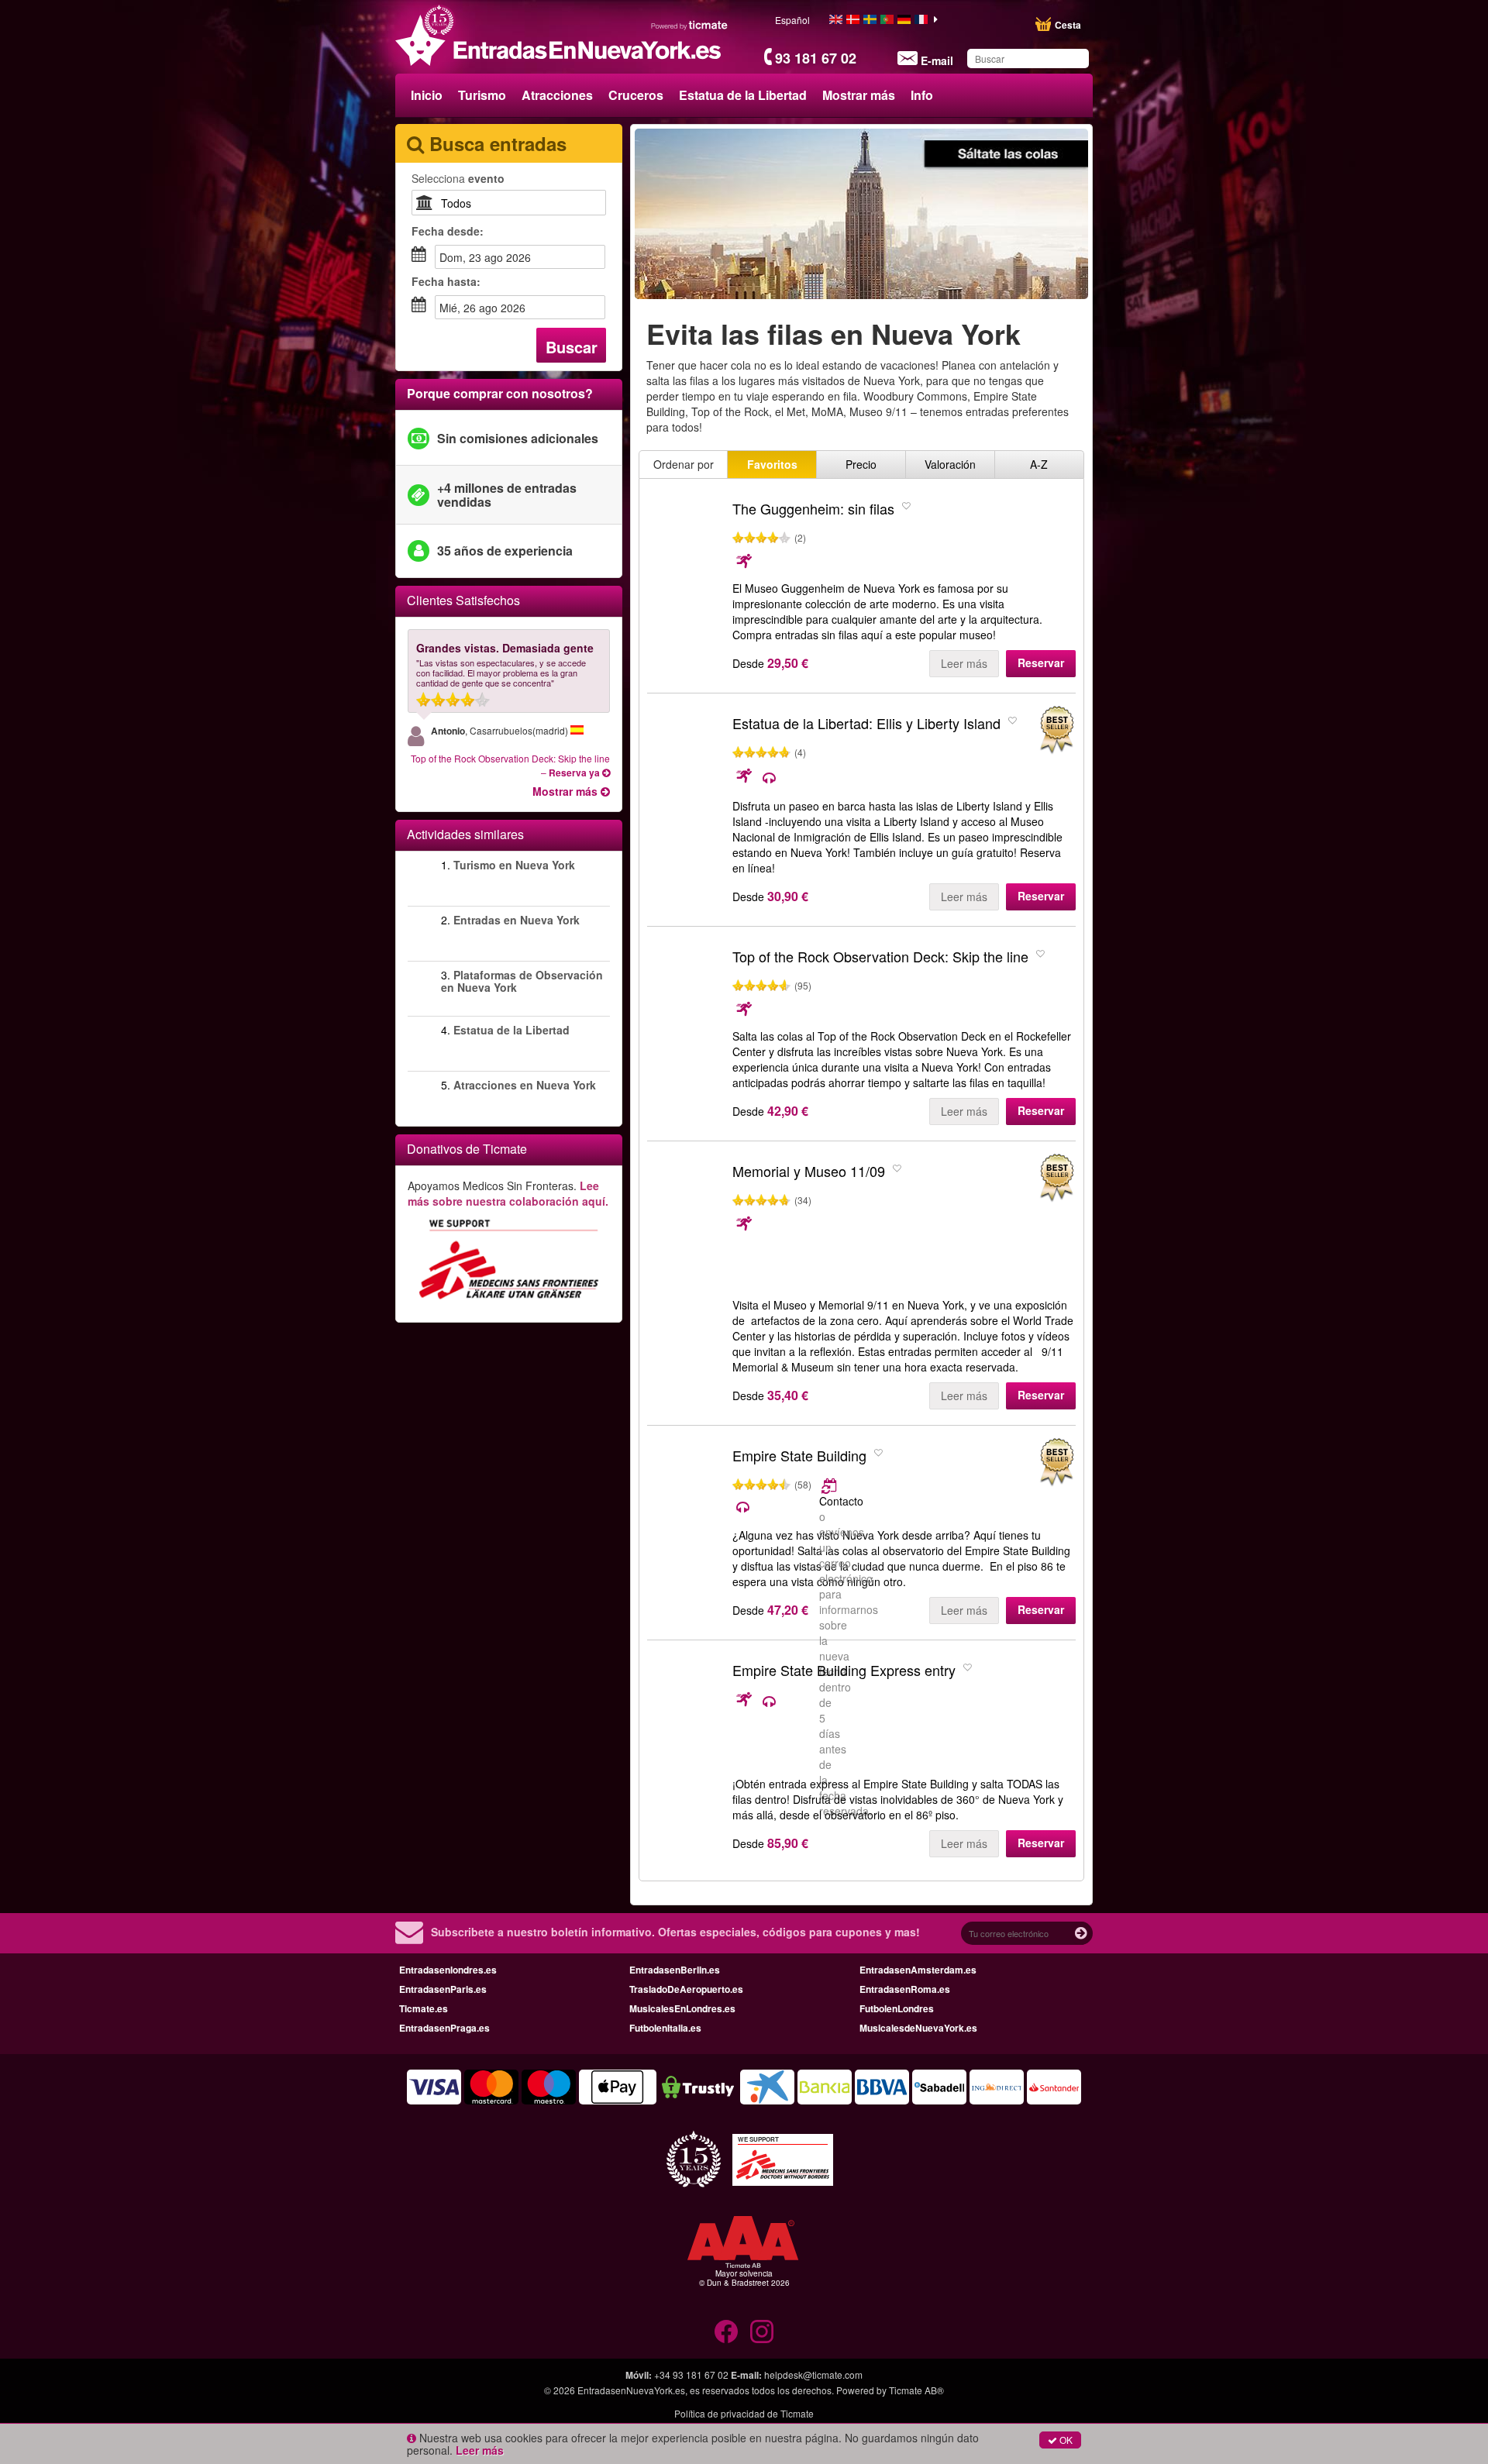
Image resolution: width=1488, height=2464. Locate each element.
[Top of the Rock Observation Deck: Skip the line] (686, 1000)
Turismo (482, 95)
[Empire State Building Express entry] (686, 1714)
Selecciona (458, 178)
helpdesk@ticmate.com (813, 2375)
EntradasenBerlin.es (675, 1970)
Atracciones (557, 95)
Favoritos (772, 464)
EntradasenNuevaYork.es (631, 2390)
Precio (861, 464)
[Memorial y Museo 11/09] (686, 1215)
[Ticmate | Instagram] (762, 2332)
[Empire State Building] (686, 1499)
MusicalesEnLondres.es (682, 2008)
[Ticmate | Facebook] (726, 2332)
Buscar (572, 347)
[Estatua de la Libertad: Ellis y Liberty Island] (686, 767)
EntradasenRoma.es (905, 1989)
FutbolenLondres (897, 2008)
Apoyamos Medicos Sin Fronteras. (508, 1193)
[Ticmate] (690, 25)
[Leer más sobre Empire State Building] (830, 1485)
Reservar (1041, 662)
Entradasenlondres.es (448, 1970)
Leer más (964, 663)
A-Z (1039, 464)
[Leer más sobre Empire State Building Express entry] (757, 1701)
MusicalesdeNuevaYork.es (918, 2028)
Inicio (427, 95)
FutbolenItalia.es (665, 2028)
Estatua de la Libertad (743, 95)
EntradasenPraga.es (444, 2028)
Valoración (950, 464)
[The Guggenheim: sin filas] (686, 552)
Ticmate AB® (916, 2390)
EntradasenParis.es (443, 1989)
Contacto (841, 1501)
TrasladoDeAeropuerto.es (686, 1989)
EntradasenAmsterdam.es (918, 1970)
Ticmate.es (424, 2008)
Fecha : (448, 231)
